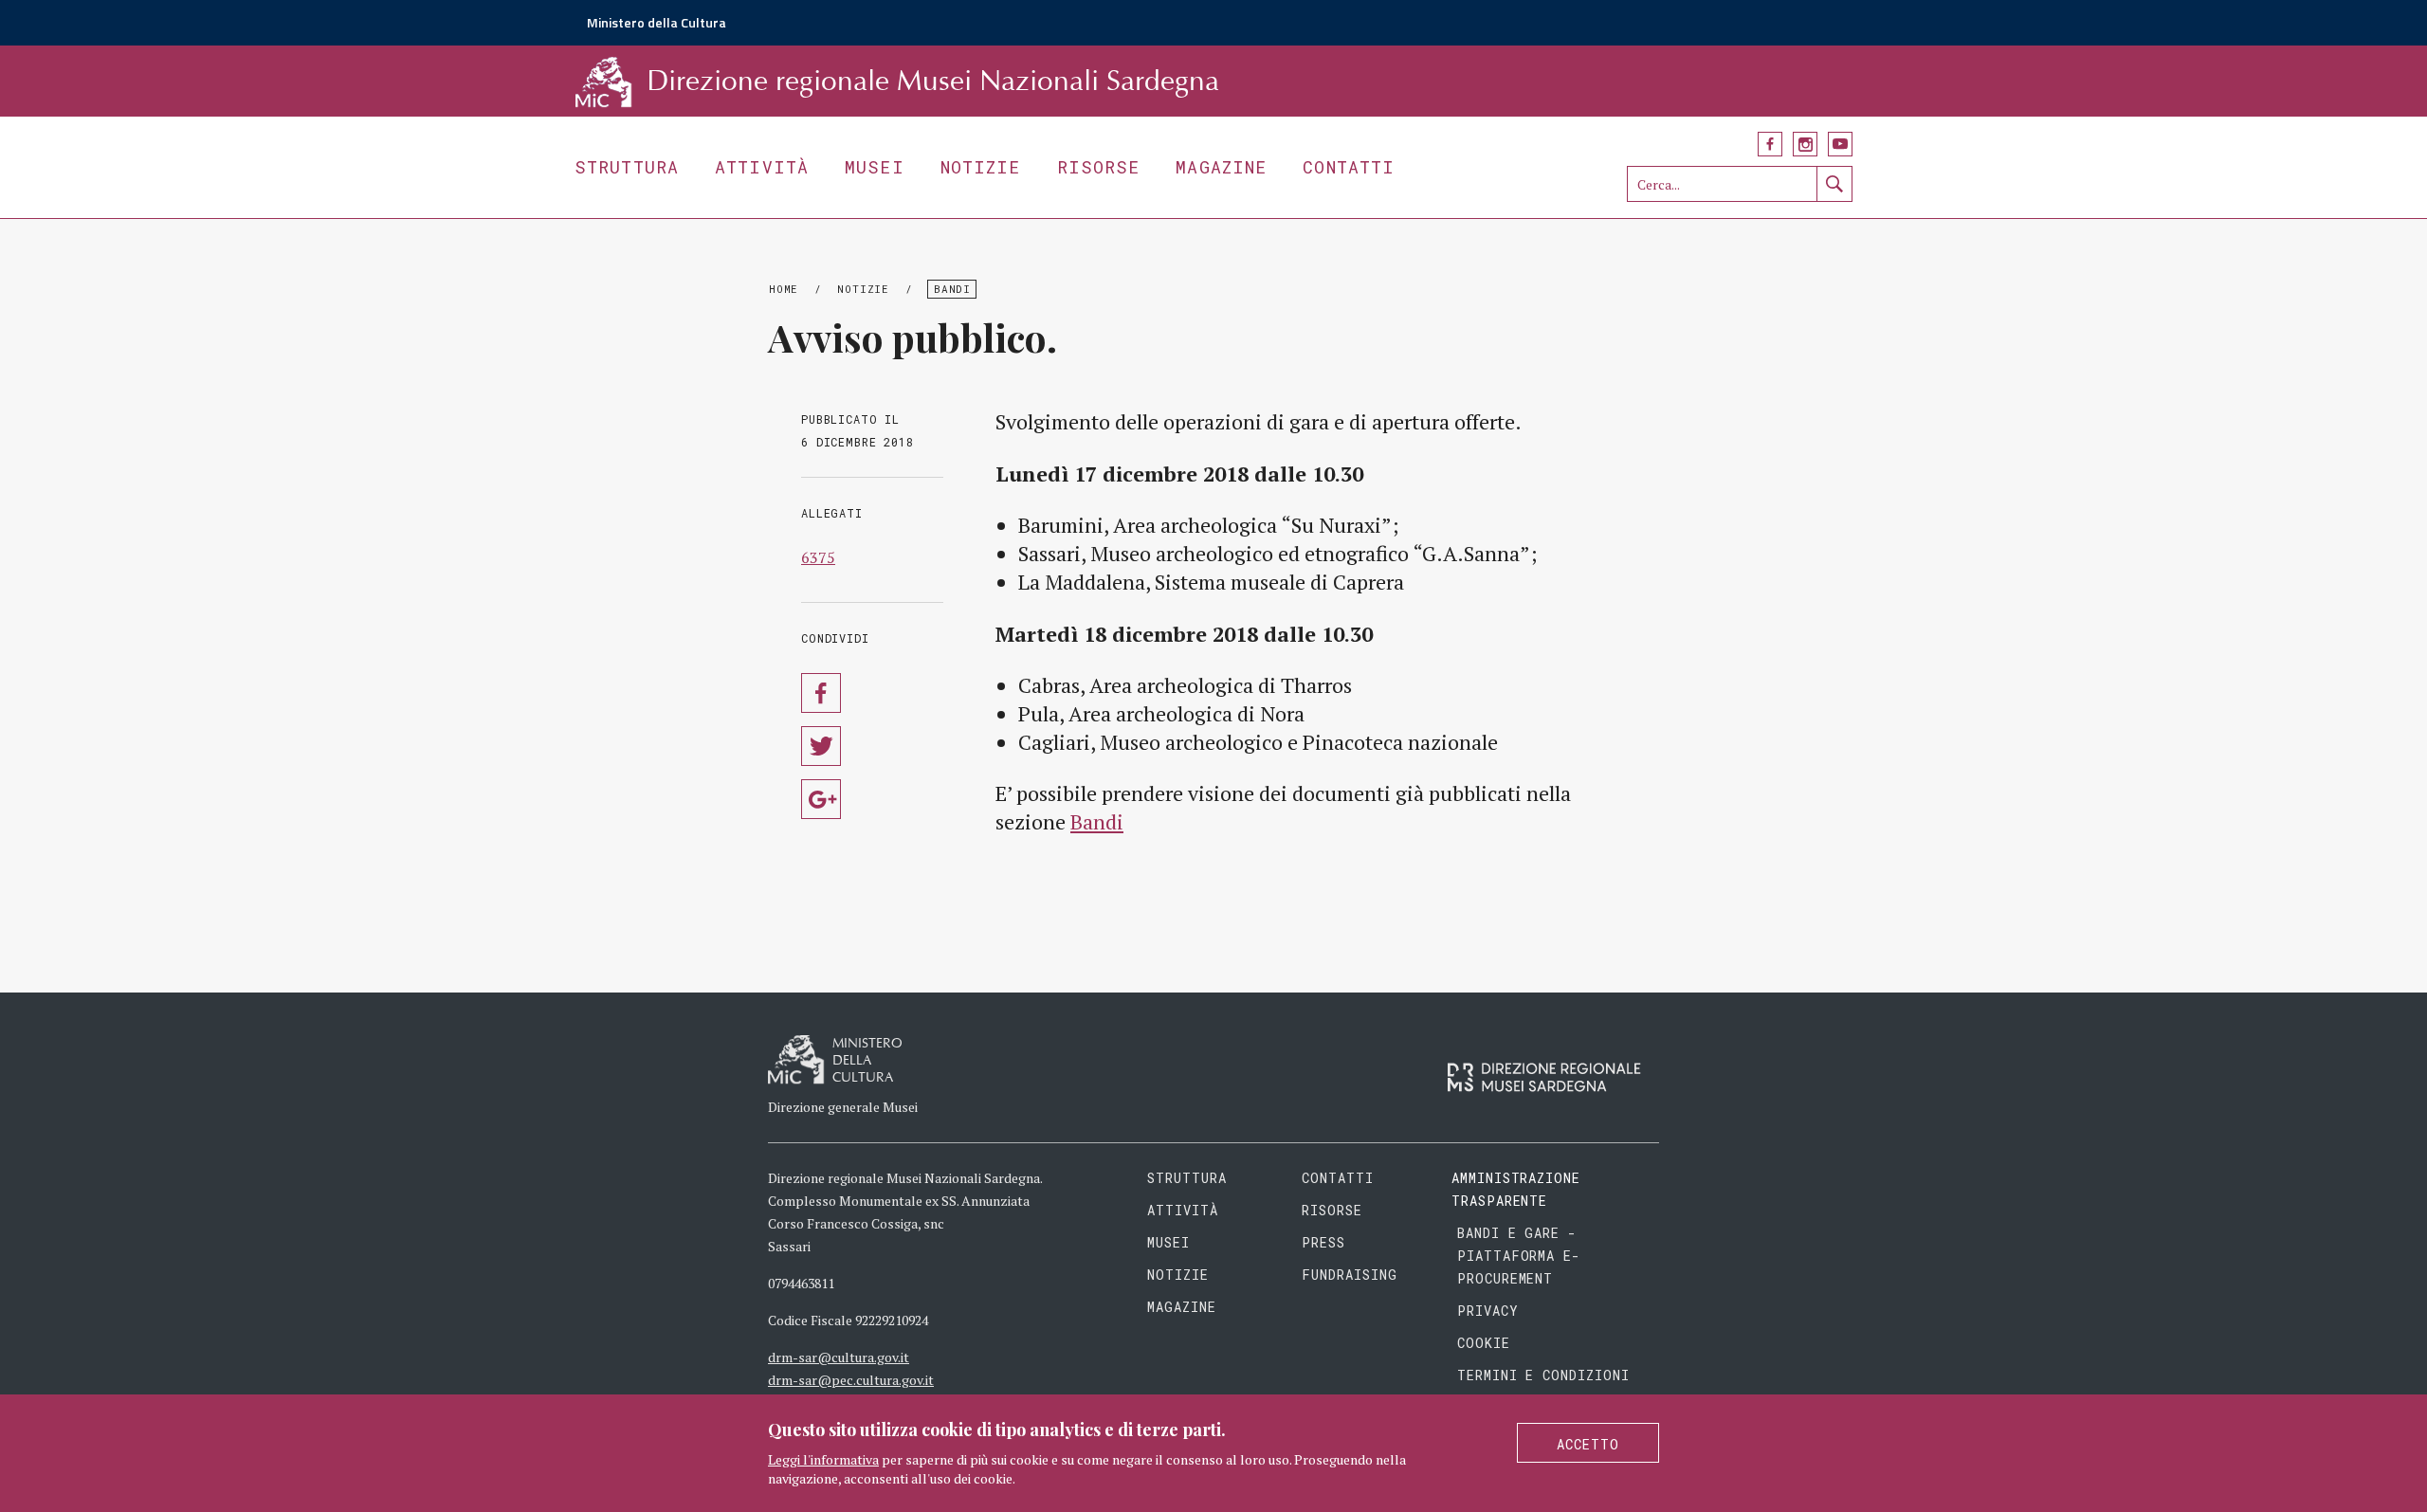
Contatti (1349, 167)
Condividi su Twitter (821, 746)
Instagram (1805, 144)
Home (784, 289)
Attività (762, 167)
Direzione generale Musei (843, 1107)
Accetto (1588, 1444)
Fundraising (1350, 1275)
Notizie (981, 167)
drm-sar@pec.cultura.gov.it (851, 1380)
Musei (875, 167)
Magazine (1221, 167)
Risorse (1099, 167)
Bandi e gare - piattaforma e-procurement (1519, 1256)
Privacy (1488, 1311)
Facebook (1770, 144)
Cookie (1484, 1343)
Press (1323, 1242)
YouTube (1840, 144)
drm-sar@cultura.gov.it (839, 1357)
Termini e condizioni (1544, 1375)
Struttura (627, 167)
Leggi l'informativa (823, 1459)
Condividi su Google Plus (821, 799)
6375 (818, 557)
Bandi (952, 289)
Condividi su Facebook (821, 693)
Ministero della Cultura (657, 22)
